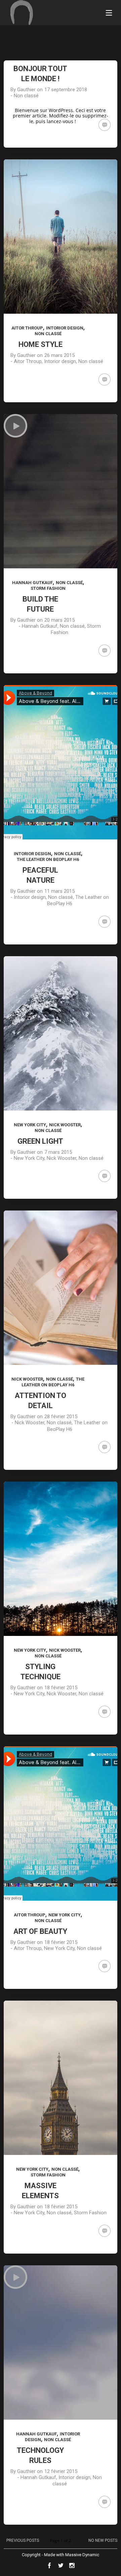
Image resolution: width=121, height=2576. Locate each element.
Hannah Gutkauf (32, 583)
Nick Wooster (65, 1125)
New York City (30, 1125)
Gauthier (26, 90)
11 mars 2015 (59, 891)
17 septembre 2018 (66, 90)
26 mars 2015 (59, 355)
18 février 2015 (61, 1688)
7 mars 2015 (58, 1152)
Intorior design (65, 328)
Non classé (26, 96)
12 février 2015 (61, 2471)
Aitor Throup (27, 328)
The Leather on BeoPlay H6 (48, 859)
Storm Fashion (48, 588)
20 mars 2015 (59, 620)
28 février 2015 (61, 1416)
